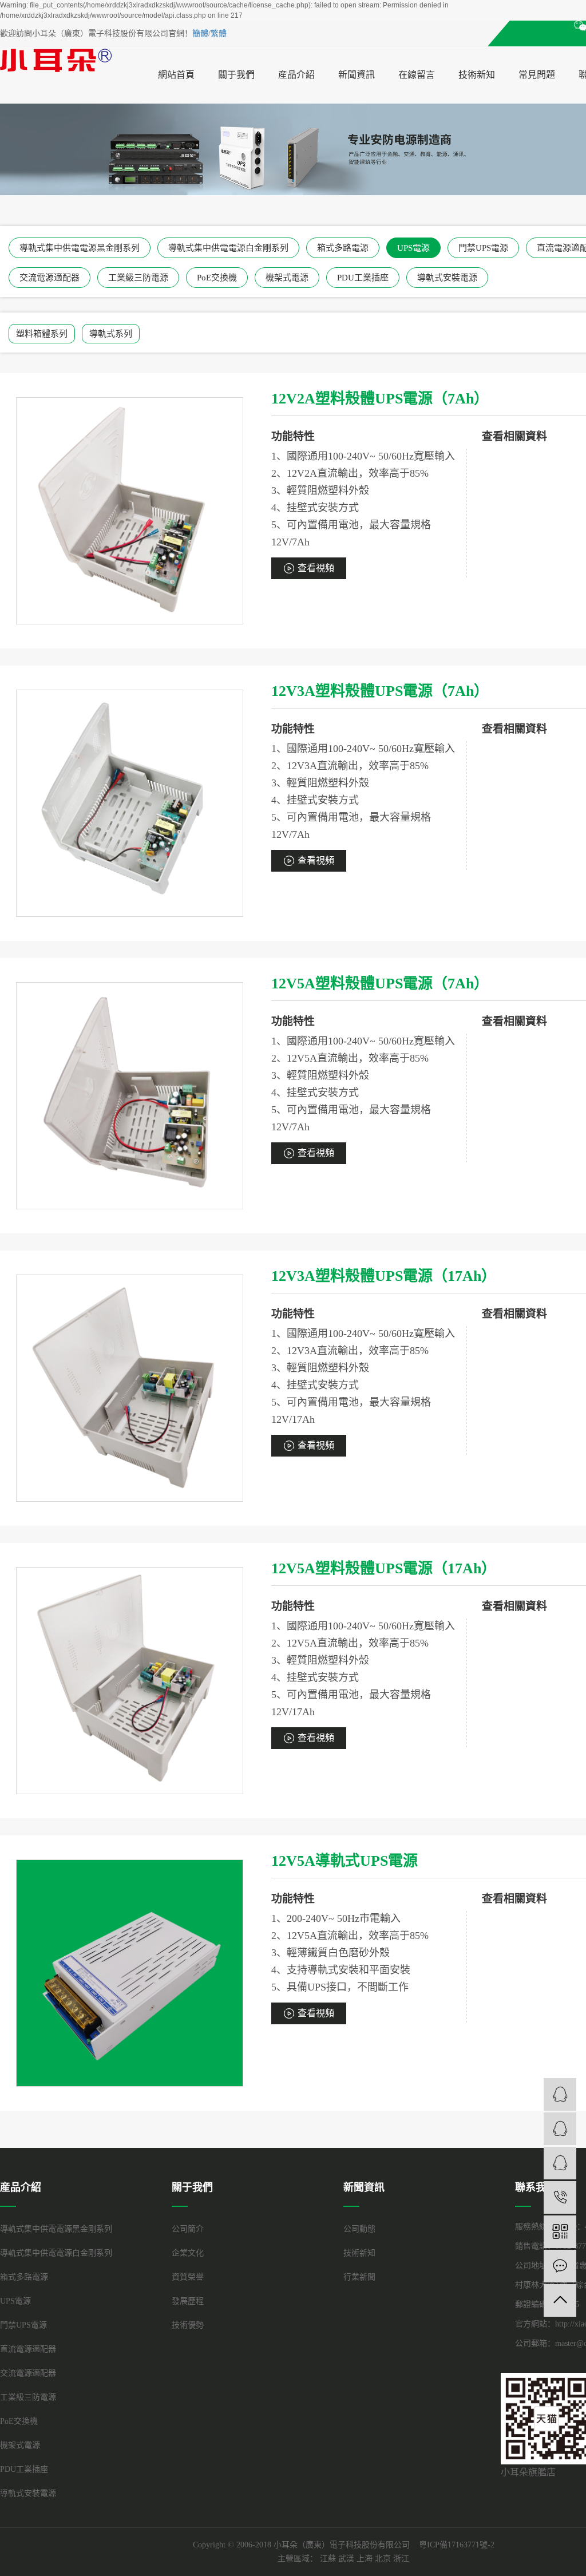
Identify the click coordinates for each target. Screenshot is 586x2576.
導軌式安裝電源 (447, 278)
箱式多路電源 (343, 248)
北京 (383, 2559)
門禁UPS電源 (483, 248)
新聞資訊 (357, 75)
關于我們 (236, 75)
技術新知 (477, 75)
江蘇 (328, 2559)
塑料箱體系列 (42, 334)
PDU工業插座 (363, 278)
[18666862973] (560, 2197)
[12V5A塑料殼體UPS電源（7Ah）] (130, 1096)
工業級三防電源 (138, 278)
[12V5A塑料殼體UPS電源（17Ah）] (130, 1681)
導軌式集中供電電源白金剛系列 (228, 248)
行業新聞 (359, 2277)
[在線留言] (560, 2266)
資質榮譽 (188, 2277)
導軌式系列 (111, 334)
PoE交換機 (217, 278)
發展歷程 (188, 2301)
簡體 (200, 33)
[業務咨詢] (560, 2094)
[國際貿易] (560, 2163)
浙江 (401, 2559)
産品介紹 (296, 75)
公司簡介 (188, 2229)
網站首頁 (176, 75)
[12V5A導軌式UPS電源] (130, 1973)
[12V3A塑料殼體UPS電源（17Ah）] (130, 1388)
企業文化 (188, 2253)
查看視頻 (316, 568)
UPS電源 (413, 248)
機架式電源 (287, 278)
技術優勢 (188, 2325)
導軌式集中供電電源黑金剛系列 (80, 248)
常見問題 (537, 75)
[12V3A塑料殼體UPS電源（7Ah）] (130, 803)
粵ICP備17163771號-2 (457, 2545)
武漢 (346, 2559)
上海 (365, 2559)
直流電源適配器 (28, 2349)
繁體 (219, 33)
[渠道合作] (560, 2129)
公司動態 (359, 2229)
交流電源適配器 (50, 278)
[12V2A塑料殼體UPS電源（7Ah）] (130, 511)
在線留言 (417, 75)
